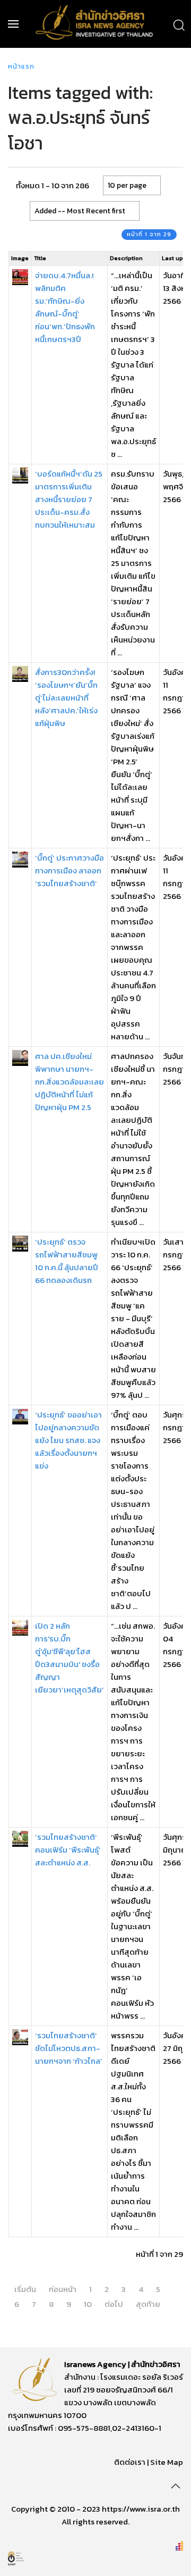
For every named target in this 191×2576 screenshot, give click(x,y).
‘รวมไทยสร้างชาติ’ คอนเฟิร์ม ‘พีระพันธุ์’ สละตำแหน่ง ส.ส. (68, 1850)
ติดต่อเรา (130, 2462)
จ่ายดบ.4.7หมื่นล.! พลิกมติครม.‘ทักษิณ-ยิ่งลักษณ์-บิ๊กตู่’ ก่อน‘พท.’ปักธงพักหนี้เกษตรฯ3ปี (65, 307)
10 (88, 2304)
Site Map (167, 2462)
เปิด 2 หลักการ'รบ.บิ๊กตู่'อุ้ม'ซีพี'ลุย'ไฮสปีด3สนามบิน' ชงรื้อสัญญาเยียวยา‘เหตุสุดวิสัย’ (70, 1658)
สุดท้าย (148, 2304)
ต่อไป (114, 2304)
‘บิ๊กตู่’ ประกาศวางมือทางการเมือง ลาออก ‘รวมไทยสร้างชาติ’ (70, 870)
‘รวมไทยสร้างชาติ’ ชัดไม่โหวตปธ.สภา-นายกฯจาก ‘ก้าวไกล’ (69, 2048)
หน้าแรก (21, 66)
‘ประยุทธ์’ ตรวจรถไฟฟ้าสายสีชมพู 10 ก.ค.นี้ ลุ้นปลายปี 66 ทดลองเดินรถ (67, 1261)
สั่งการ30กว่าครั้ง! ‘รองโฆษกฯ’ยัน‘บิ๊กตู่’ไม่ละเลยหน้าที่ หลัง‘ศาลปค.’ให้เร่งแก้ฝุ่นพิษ (66, 698)
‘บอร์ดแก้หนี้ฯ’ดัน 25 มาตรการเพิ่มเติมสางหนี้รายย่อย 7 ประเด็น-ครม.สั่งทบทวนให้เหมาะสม (69, 499)
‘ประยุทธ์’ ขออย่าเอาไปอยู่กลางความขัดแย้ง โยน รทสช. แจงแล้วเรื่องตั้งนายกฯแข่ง (68, 1440)
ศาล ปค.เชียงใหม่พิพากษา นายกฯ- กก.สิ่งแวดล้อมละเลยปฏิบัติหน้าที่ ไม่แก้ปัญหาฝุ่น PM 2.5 (70, 1082)
